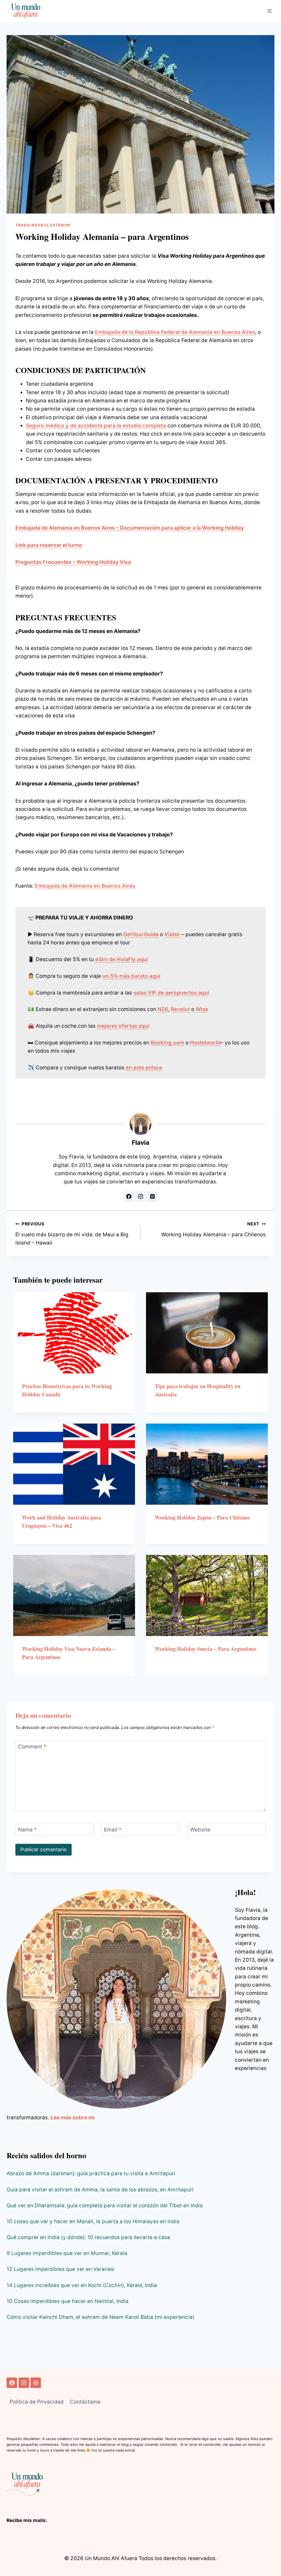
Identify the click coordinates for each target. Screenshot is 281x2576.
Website (200, 1829)
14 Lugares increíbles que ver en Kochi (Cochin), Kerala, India (82, 2285)
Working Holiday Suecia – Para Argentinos (206, 1649)
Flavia (140, 1143)
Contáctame (85, 2402)
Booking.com (167, 1043)
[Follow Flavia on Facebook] (129, 1197)
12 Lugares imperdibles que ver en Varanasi (61, 2269)
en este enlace (144, 1068)
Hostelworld (205, 1043)
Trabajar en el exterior (43, 225)
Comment (32, 1747)
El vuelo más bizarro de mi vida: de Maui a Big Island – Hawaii (72, 1234)
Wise (202, 1009)
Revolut (180, 1009)
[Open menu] (269, 11)
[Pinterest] (36, 2383)
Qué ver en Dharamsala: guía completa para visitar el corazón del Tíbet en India (105, 2206)
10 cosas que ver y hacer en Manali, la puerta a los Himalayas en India (93, 2221)
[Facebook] (12, 2383)
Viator (172, 934)
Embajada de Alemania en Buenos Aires (85, 886)
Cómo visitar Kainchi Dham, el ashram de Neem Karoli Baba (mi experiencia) (101, 2317)
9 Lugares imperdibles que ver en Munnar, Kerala (67, 2253)
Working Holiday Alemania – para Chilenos (213, 1229)
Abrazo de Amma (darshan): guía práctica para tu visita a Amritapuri (91, 2173)
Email (113, 1829)
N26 (163, 1009)
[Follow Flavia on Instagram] (140, 1197)
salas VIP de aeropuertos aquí (171, 993)
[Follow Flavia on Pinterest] (152, 1197)
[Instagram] (24, 2383)
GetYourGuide (141, 934)
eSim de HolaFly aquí (122, 959)
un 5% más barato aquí (131, 976)
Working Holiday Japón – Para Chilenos (202, 1517)
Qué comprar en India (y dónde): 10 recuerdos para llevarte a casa (88, 2237)
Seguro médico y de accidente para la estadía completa (96, 426)
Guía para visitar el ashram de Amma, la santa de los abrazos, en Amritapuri (100, 2190)
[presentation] (74, 1333)
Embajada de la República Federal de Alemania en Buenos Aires (175, 332)
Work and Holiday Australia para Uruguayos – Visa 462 (62, 1522)
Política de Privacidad (37, 2402)
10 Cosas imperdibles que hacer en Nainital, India (68, 2301)
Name (27, 1829)
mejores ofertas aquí (123, 1026)
